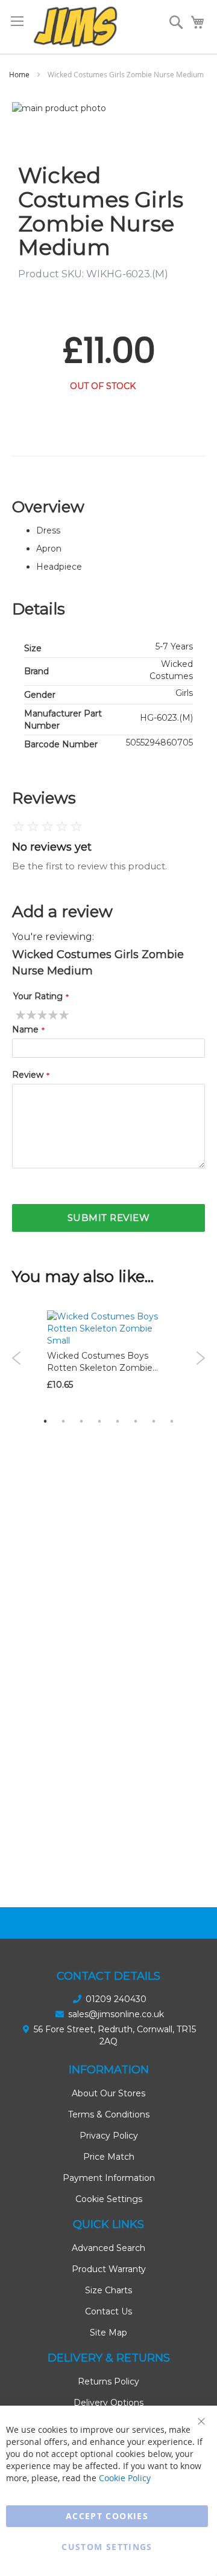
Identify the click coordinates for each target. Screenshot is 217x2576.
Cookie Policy (125, 2478)
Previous (17, 1358)
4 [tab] (99, 1421)
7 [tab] (154, 1421)
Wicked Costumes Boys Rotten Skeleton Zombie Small (100, 1368)
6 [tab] (136, 1421)
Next (200, 1358)
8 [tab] (172, 1421)
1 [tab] (45, 1421)
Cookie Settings (109, 2199)
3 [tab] (81, 1421)
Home (19, 74)
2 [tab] (63, 1421)
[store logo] (75, 27)
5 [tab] (118, 1421)
